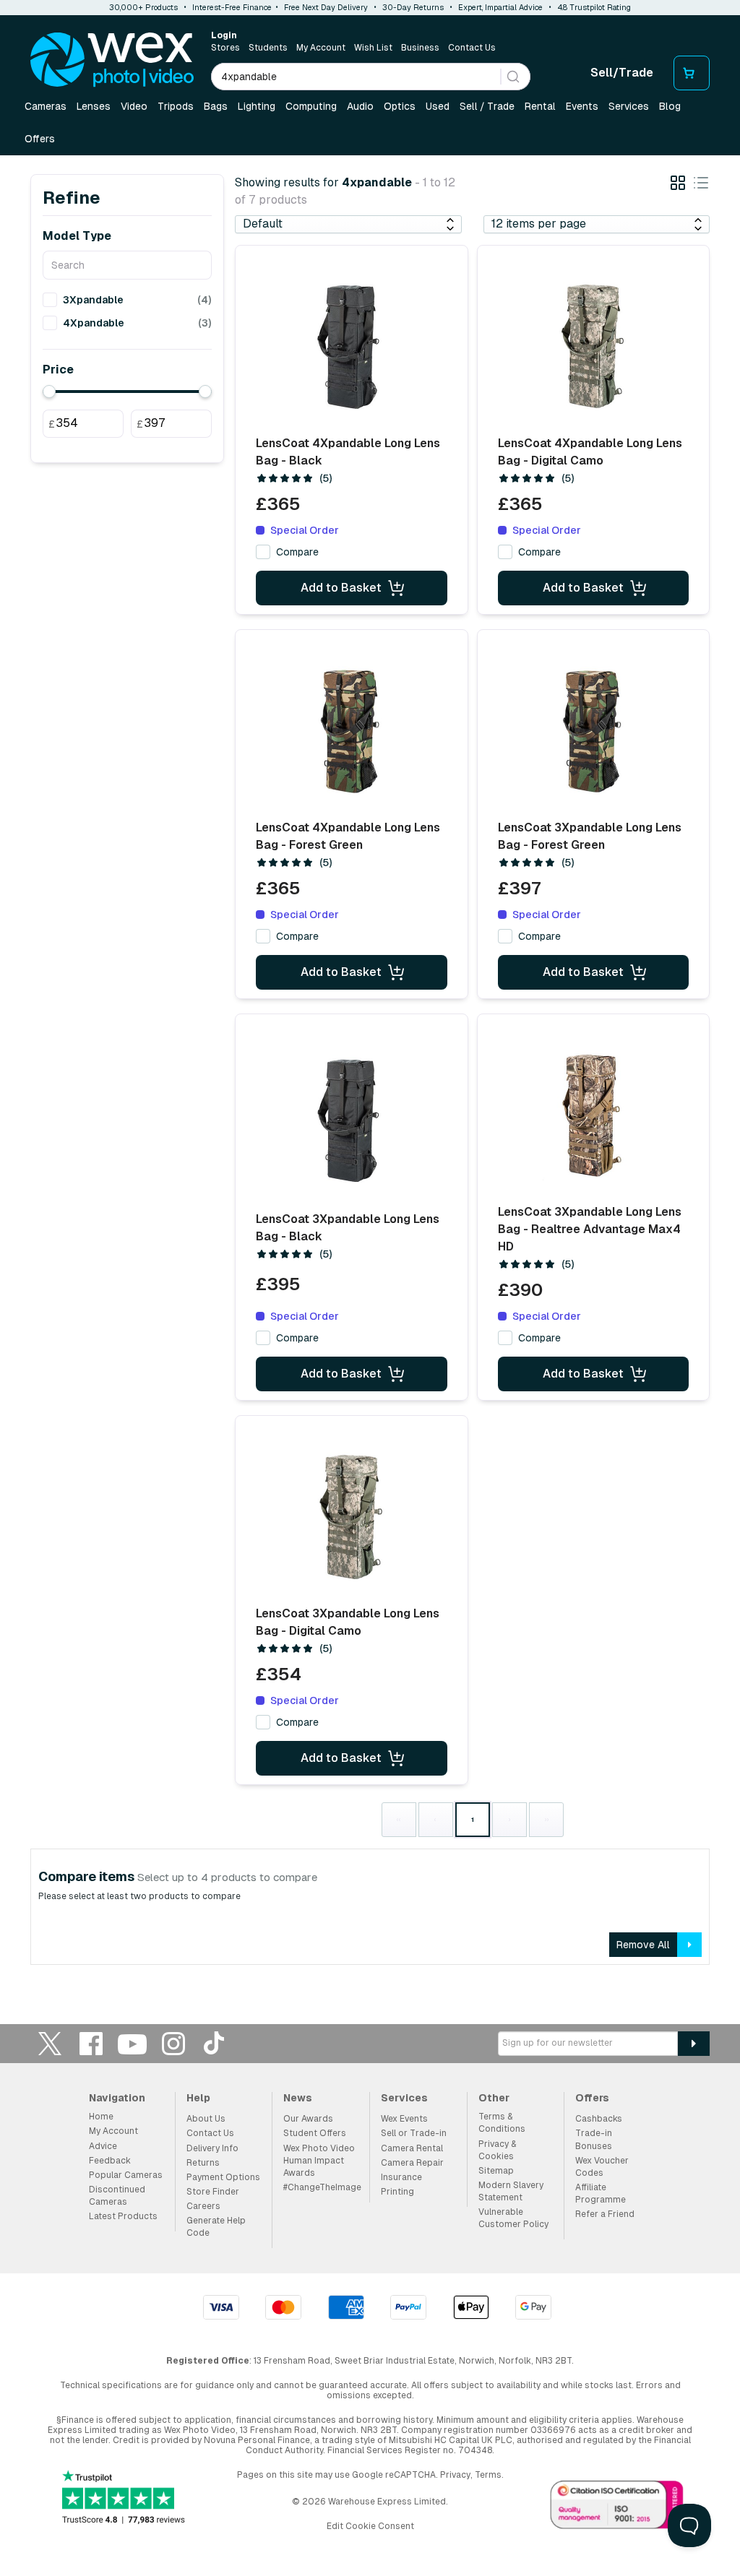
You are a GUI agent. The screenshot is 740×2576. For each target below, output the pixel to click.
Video (134, 106)
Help (198, 2098)
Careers (203, 2206)
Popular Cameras (126, 2175)
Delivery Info (212, 2148)
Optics (400, 106)
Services (629, 106)
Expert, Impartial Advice (500, 7)
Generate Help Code (216, 2227)
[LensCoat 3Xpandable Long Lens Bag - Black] (351, 1120)
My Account (321, 48)
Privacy (455, 2475)
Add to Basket (341, 588)
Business (420, 48)
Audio (360, 106)
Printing (397, 2192)
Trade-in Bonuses (594, 2139)
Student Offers (315, 2133)
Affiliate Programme (601, 2194)
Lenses (94, 106)
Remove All (643, 1945)
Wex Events (404, 2119)
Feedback (110, 2161)
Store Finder (213, 2192)
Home (101, 2117)
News (298, 2098)
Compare (297, 552)
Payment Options (223, 2177)
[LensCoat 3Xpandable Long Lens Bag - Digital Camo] (351, 1517)
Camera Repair (412, 2163)
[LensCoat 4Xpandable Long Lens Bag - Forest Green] (351, 731)
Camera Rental (412, 2148)
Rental (540, 106)
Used (438, 106)
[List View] (701, 185)
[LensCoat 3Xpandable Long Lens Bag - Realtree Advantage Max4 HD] (593, 1115)
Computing (311, 106)
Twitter (50, 2043)
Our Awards (308, 2119)
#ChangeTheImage (322, 2187)
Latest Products (123, 2216)
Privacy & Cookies (497, 2150)
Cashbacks (599, 2119)
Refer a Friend (605, 2214)
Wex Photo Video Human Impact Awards (319, 2161)
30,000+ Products (143, 7)
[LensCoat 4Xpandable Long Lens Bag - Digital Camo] (593, 347)
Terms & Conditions (502, 2123)
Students (268, 48)
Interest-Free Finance (232, 7)
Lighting (257, 106)
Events (582, 106)
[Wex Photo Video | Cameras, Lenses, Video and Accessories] (112, 60)
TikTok (215, 2043)
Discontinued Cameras (117, 2196)
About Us (206, 2119)
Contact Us (472, 48)
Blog (670, 106)
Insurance (401, 2177)
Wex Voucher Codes (602, 2167)
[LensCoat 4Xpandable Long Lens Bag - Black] (351, 347)
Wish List (373, 48)
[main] (370, 1071)
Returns (203, 2163)
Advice (103, 2146)
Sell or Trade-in (414, 2133)
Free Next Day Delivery (326, 7)
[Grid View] (678, 185)
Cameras (46, 106)
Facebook (91, 2043)
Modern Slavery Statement (511, 2191)
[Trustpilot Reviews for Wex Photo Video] (124, 2498)
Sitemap (496, 2171)
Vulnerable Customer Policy (513, 2218)
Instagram (173, 2043)
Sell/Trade (622, 73)
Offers (40, 139)
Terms (488, 2475)
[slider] (49, 392)
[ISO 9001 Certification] (617, 2507)
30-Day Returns (413, 7)
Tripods (176, 106)
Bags (216, 106)
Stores (225, 48)
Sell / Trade (487, 106)
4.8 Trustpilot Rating (594, 7)
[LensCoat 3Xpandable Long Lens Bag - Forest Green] (593, 731)
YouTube (132, 2043)
